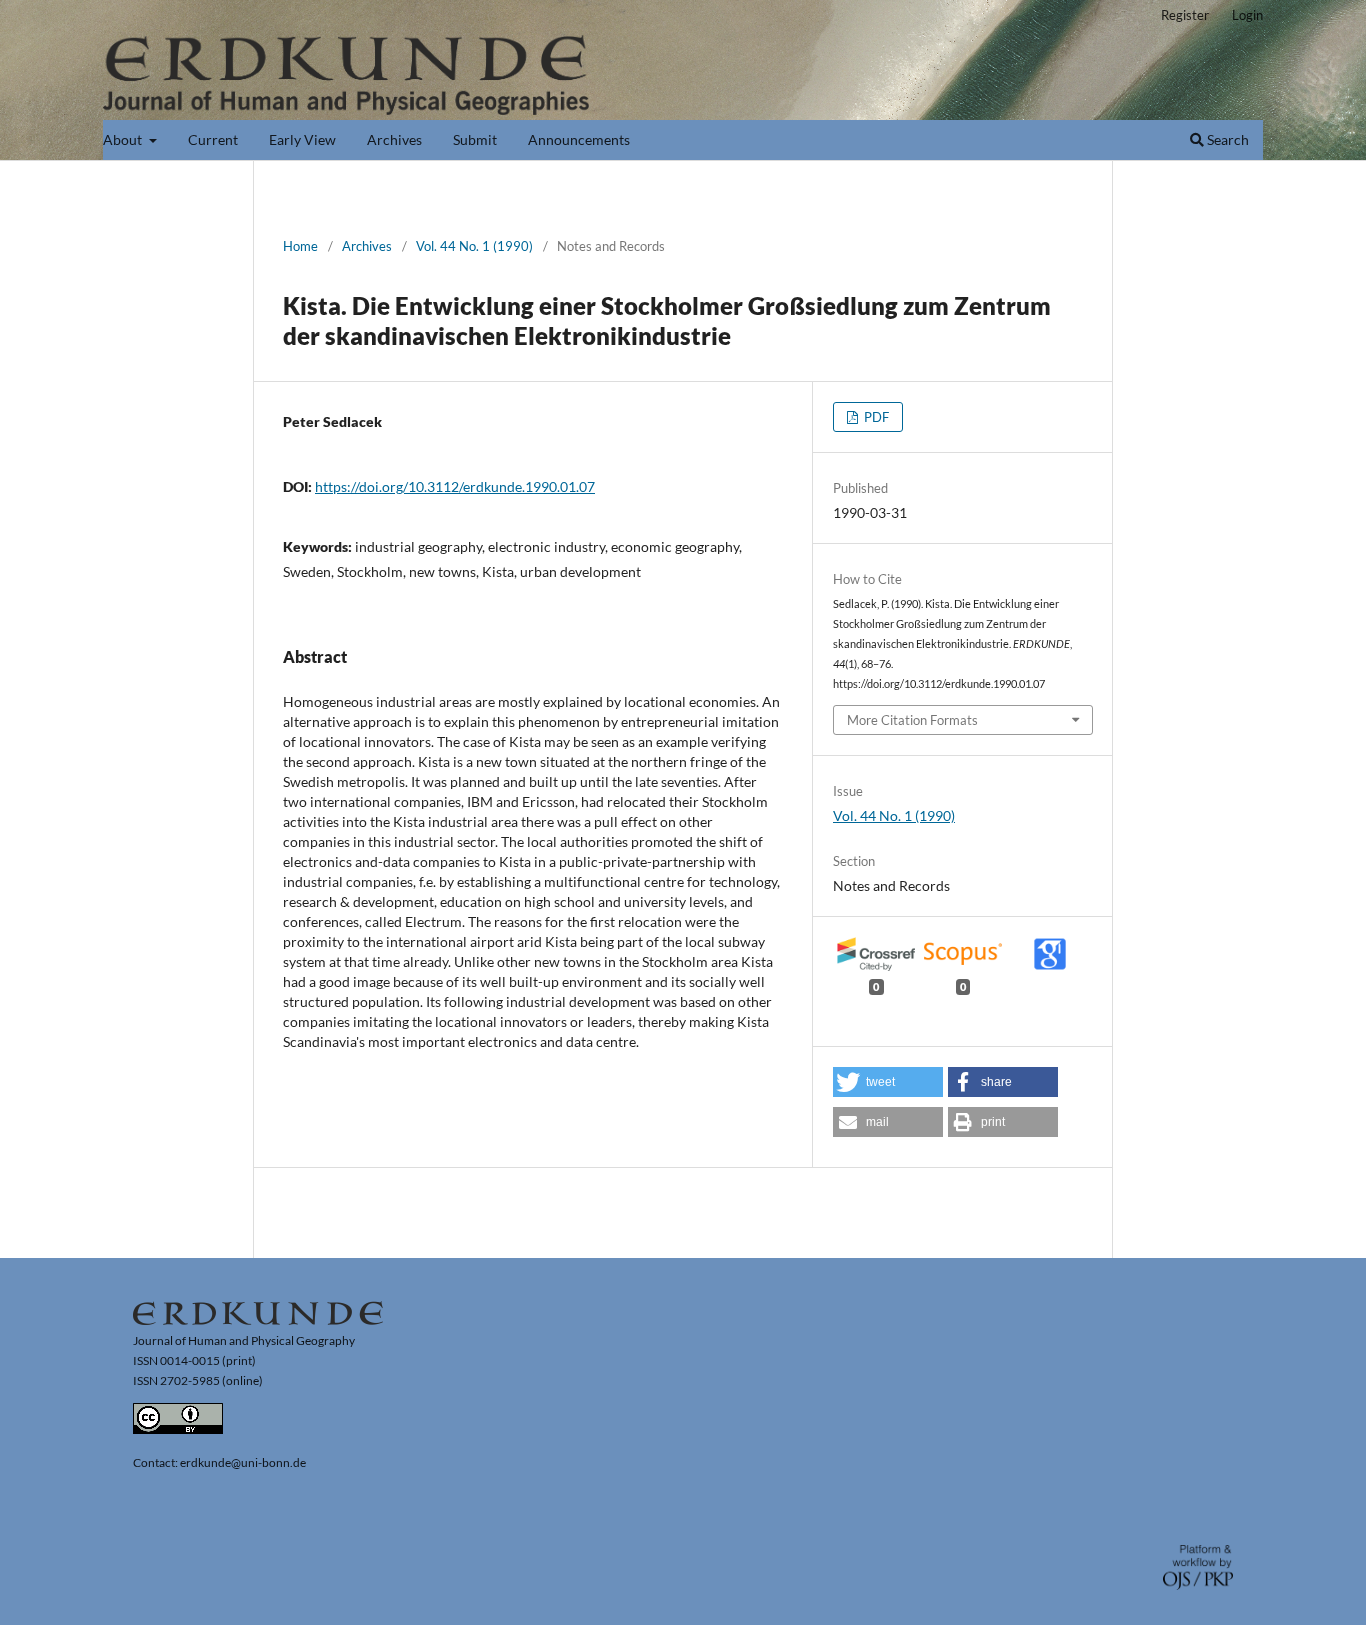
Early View (302, 139)
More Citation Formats (912, 720)
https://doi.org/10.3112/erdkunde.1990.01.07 (455, 486)
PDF (875, 417)
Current (213, 139)
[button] (888, 1082)
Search (1226, 139)
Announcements (579, 139)
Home (300, 246)
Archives (394, 139)
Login (1247, 15)
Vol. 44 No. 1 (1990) (474, 246)
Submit (475, 139)
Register (1185, 15)
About (124, 139)
